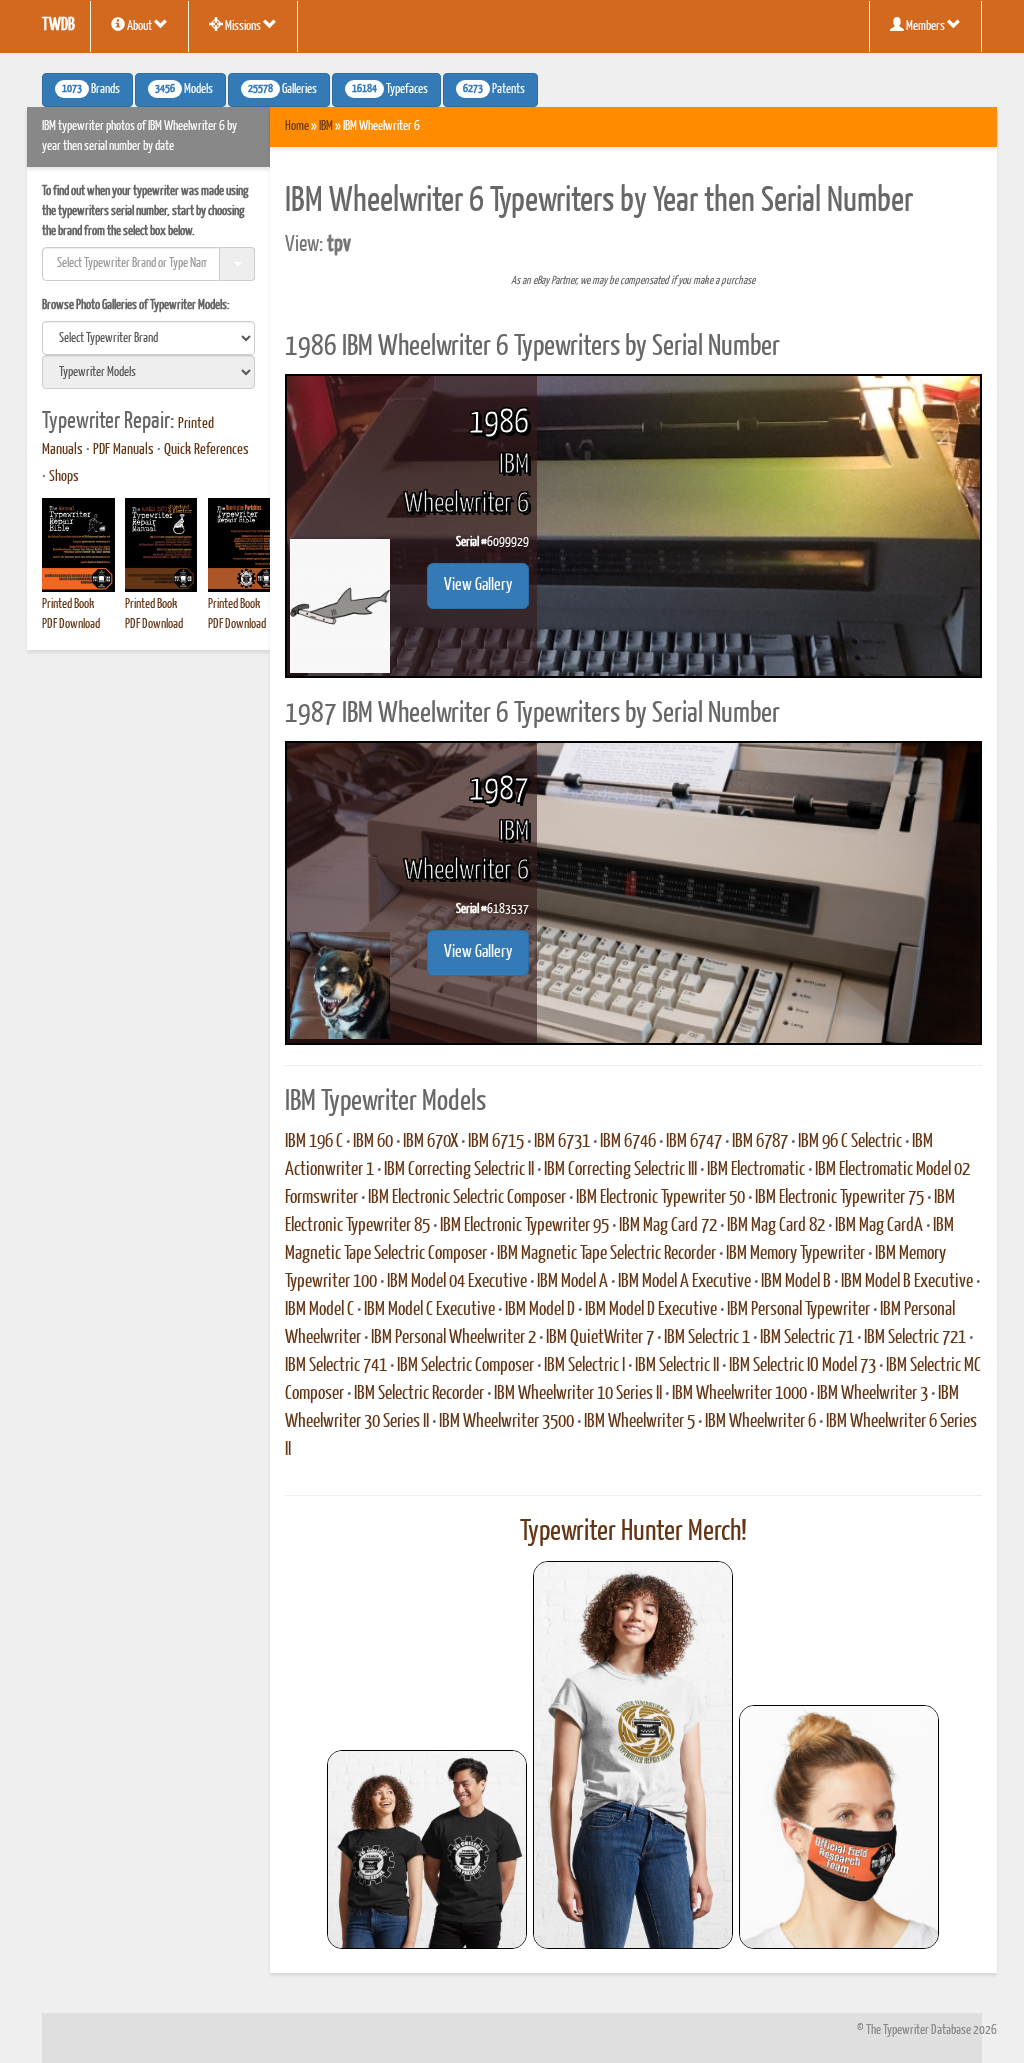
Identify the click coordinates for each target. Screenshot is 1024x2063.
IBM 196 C (314, 1142)
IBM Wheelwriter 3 (872, 1394)
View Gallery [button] (478, 585)
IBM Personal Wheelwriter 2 (453, 1338)
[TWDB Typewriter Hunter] (427, 1849)
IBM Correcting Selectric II (459, 1170)
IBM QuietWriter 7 (600, 1338)
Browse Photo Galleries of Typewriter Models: (136, 305)
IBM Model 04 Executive (457, 1282)
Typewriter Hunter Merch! (633, 1532)
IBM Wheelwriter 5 (639, 1422)
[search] (148, 338)
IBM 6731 (562, 1142)
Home (297, 126)
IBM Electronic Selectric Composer (467, 1198)
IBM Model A (572, 1282)
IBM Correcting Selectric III (620, 1170)
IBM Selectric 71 (807, 1338)
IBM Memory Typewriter (795, 1254)
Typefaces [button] (390, 90)
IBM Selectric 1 (707, 1338)
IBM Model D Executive (651, 1310)
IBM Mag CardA (879, 1226)
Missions (243, 26)
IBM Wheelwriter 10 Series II (578, 1394)
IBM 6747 (694, 1142)
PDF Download (71, 624)
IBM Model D (540, 1310)
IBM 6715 (496, 1142)
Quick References (206, 450)
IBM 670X (430, 1142)
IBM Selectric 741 (336, 1366)
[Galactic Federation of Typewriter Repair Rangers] (633, 1755)
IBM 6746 (628, 1142)
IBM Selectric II (677, 1366)
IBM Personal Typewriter (798, 1310)
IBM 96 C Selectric (850, 1142)
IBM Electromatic (756, 1170)
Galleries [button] (282, 90)
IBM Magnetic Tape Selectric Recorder (606, 1254)
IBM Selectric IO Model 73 (802, 1366)
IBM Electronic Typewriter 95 (524, 1226)
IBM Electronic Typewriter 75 (839, 1198)
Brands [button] (91, 90)
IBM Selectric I (584, 1366)
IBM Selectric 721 (915, 1338)
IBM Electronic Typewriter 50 (660, 1198)
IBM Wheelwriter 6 (760, 1422)
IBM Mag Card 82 (776, 1226)
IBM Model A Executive (684, 1282)
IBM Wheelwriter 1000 (739, 1394)
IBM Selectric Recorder (419, 1394)
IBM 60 (373, 1142)
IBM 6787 (760, 1142)
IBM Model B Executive (907, 1282)
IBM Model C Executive (429, 1310)
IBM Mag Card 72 (668, 1226)
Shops (64, 477)
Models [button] (184, 90)
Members (925, 26)
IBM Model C (319, 1310)
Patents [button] (494, 90)
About (139, 26)
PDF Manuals (123, 450)
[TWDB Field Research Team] (839, 1827)
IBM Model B (796, 1282)
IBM (326, 126)
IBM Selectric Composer (465, 1366)
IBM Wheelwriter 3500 (506, 1422)
